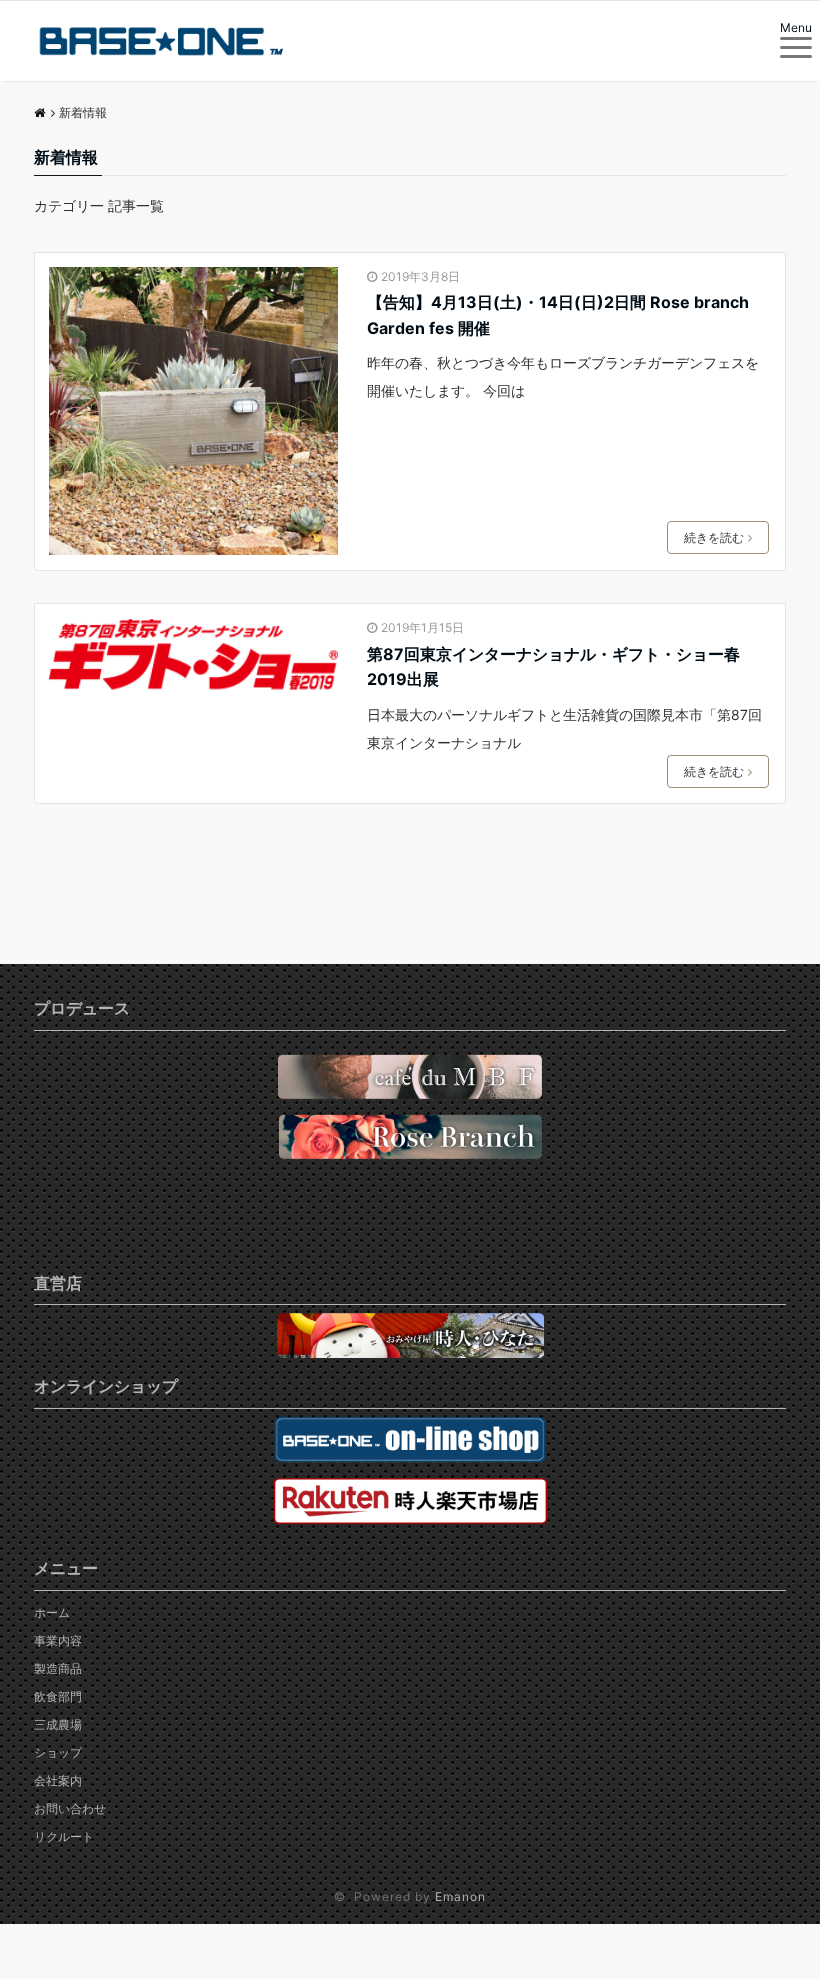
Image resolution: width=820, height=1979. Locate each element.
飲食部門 (58, 1696)
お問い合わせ (70, 1808)
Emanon (460, 1896)
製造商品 (58, 1668)
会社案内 (58, 1780)
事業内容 (58, 1640)
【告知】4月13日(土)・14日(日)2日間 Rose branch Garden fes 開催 (558, 315)
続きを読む (714, 537)
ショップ (58, 1752)
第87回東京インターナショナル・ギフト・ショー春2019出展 (553, 667)
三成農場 (58, 1724)
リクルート (64, 1836)
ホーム (52, 1612)
